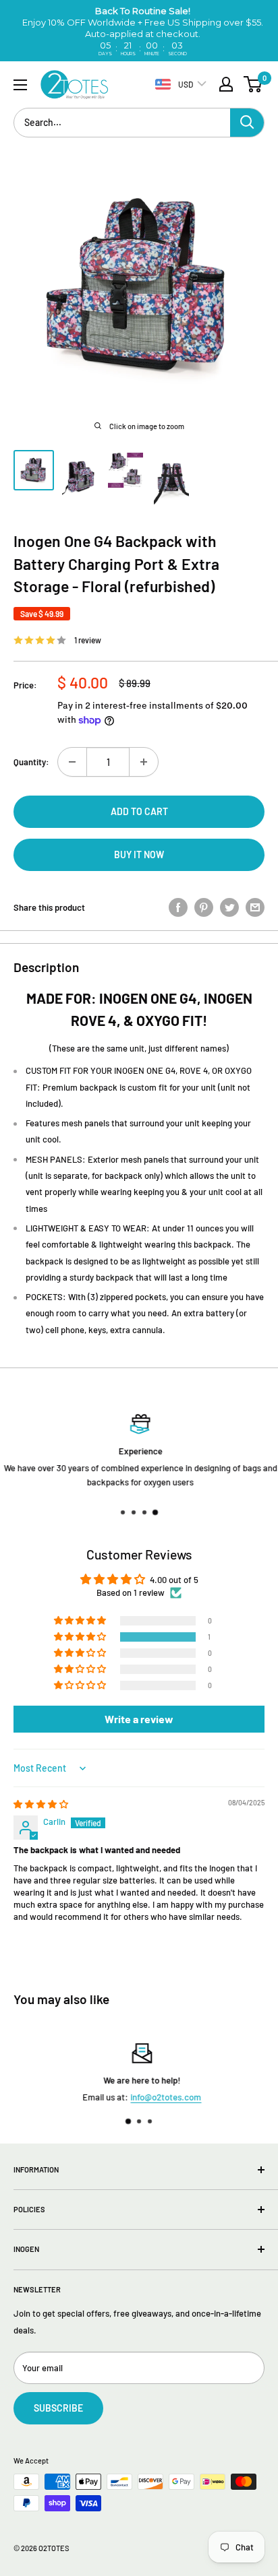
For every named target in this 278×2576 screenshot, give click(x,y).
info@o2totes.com (163, 2097)
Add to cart (139, 811)
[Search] (247, 123)
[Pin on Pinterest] (204, 907)
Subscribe (58, 2408)
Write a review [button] (139, 1719)
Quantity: (31, 762)
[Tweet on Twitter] (229, 907)
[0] (253, 84)
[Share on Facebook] (178, 907)
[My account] (226, 84)
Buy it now (139, 855)
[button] (81, 1637)
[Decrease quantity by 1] (72, 762)
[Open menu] (20, 85)
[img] (41, 1804)
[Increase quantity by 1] (144, 762)
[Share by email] (255, 907)
